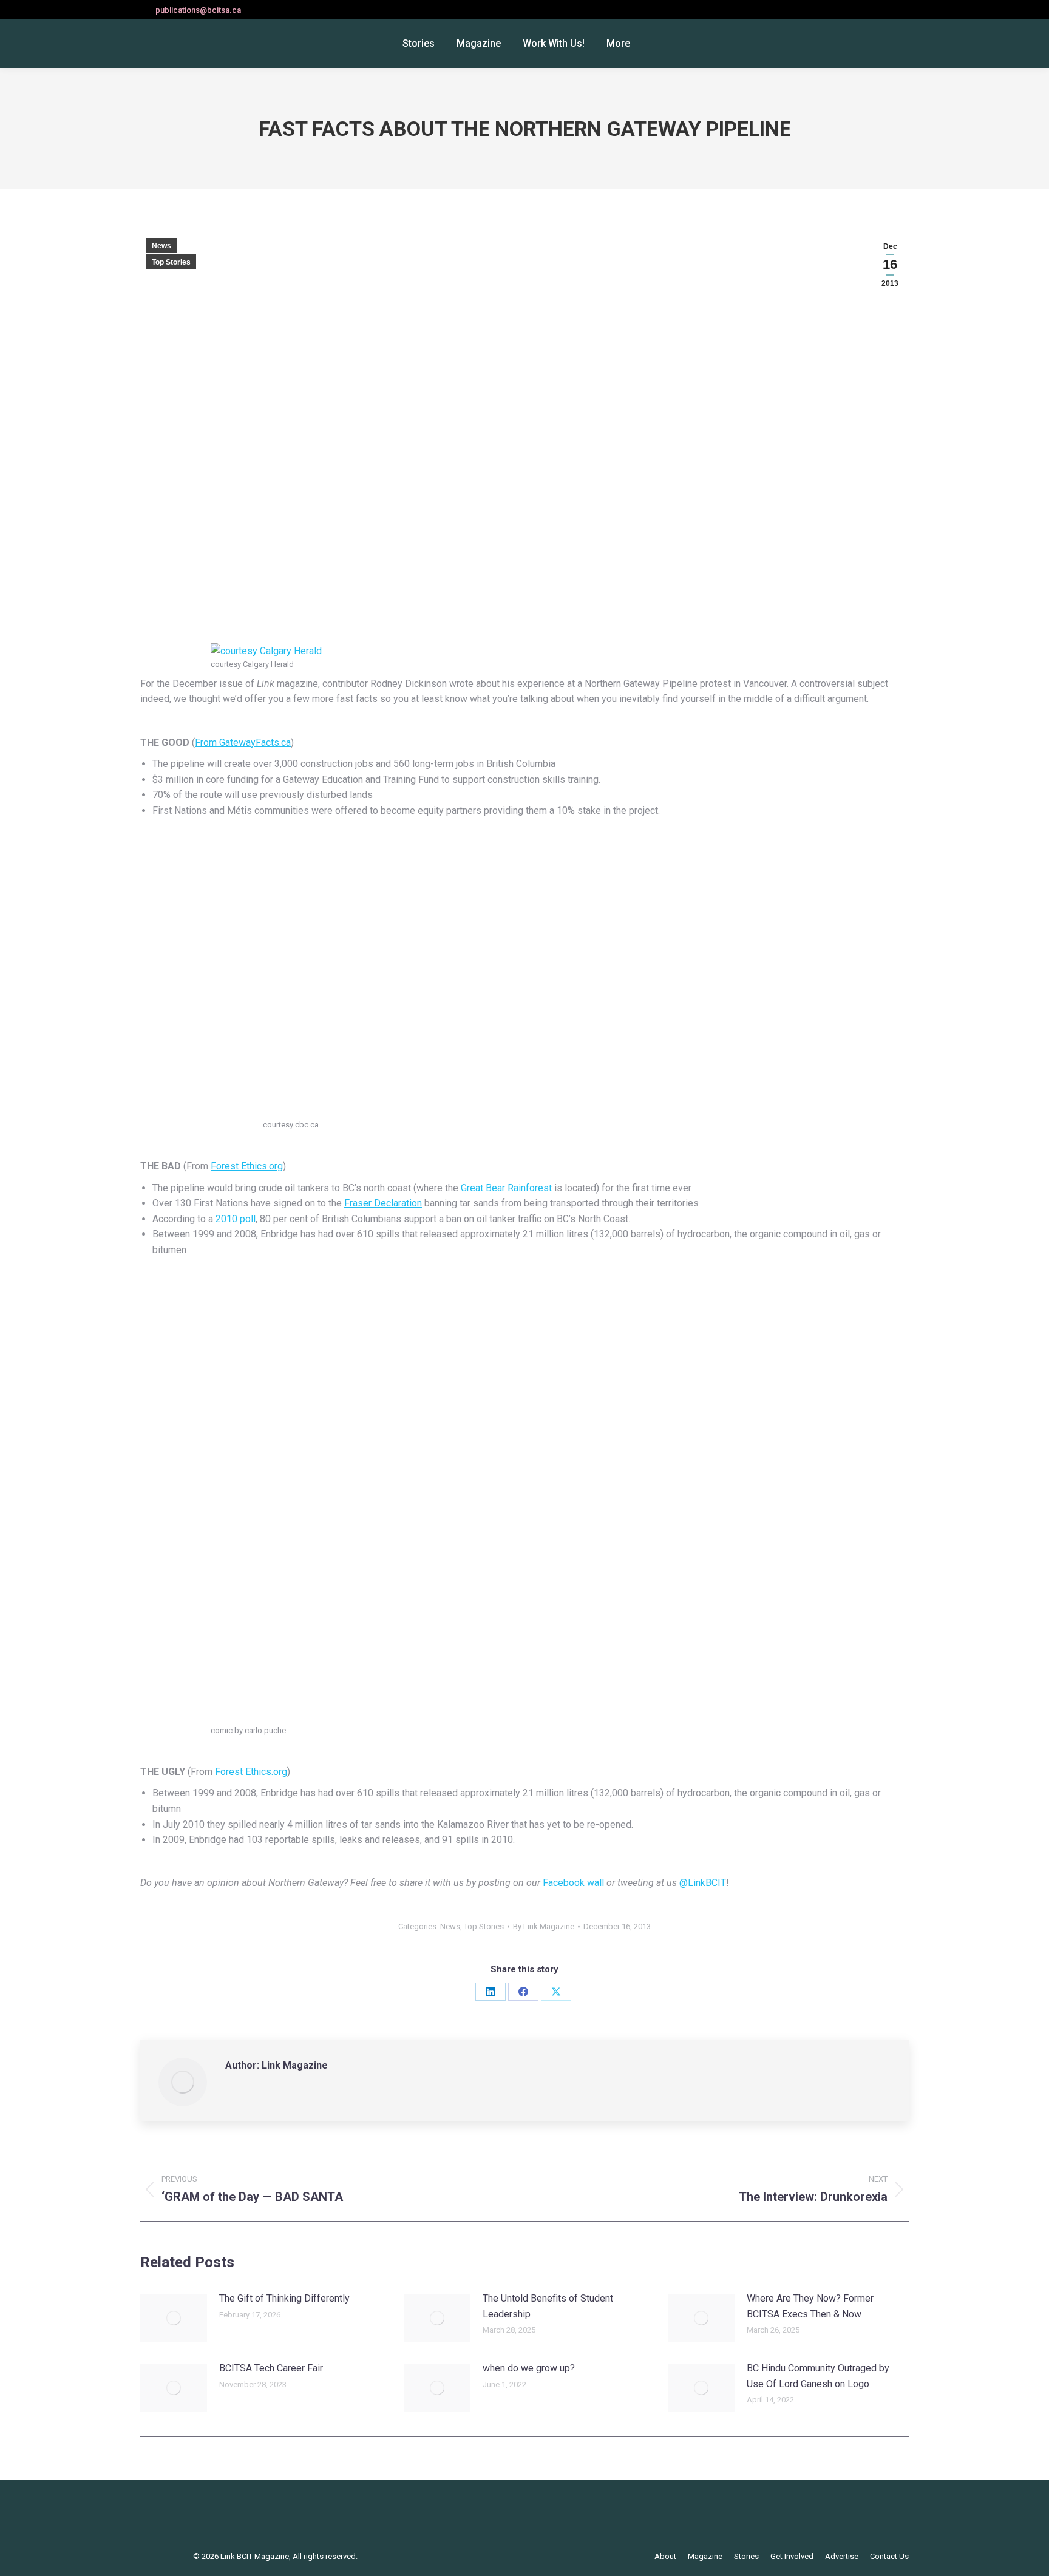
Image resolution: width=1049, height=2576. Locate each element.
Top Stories (171, 262)
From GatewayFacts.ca (243, 742)
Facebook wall (573, 1883)
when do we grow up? (529, 2368)
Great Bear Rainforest (506, 1188)
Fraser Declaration (383, 1203)
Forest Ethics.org (247, 1166)
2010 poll (236, 1219)
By (544, 1926)
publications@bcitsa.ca (198, 10)
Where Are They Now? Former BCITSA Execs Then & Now (810, 2306)
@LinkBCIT (703, 1883)
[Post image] (174, 2318)
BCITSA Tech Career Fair (271, 2368)
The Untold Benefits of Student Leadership (548, 2306)
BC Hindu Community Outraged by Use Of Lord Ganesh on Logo (818, 2376)
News (161, 246)
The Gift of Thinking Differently (284, 2298)
